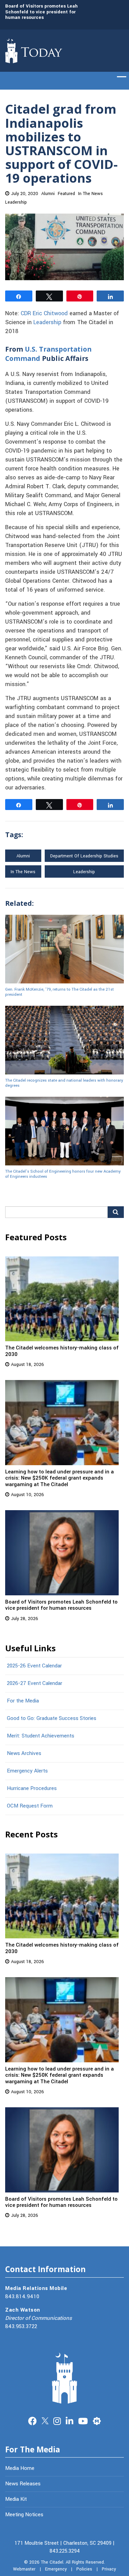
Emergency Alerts (27, 1771)
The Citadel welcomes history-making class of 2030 (62, 1351)
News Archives (24, 1753)
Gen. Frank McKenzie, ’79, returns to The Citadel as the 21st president (60, 992)
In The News (90, 194)
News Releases (23, 2484)
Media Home (20, 2468)
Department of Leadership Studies (84, 856)
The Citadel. (53, 2562)
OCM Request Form (30, 1806)
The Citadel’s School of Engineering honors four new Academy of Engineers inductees (63, 1174)
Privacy (109, 2569)
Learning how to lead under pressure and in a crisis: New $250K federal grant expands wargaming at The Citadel (60, 1478)
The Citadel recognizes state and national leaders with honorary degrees (64, 1083)
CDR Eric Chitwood (44, 314)
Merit (97, 2420)
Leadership (16, 202)
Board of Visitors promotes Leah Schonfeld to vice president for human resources (41, 12)
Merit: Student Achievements (41, 1736)
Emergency (56, 2569)
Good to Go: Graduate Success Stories (52, 1718)
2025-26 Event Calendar (34, 1666)
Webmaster (24, 2569)
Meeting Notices (24, 2515)
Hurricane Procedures (32, 1788)
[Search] (116, 1212)
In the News (23, 872)
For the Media (23, 1701)
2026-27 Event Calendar (35, 1683)
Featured (66, 194)
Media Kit (16, 2499)
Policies (84, 2569)
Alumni (48, 194)
